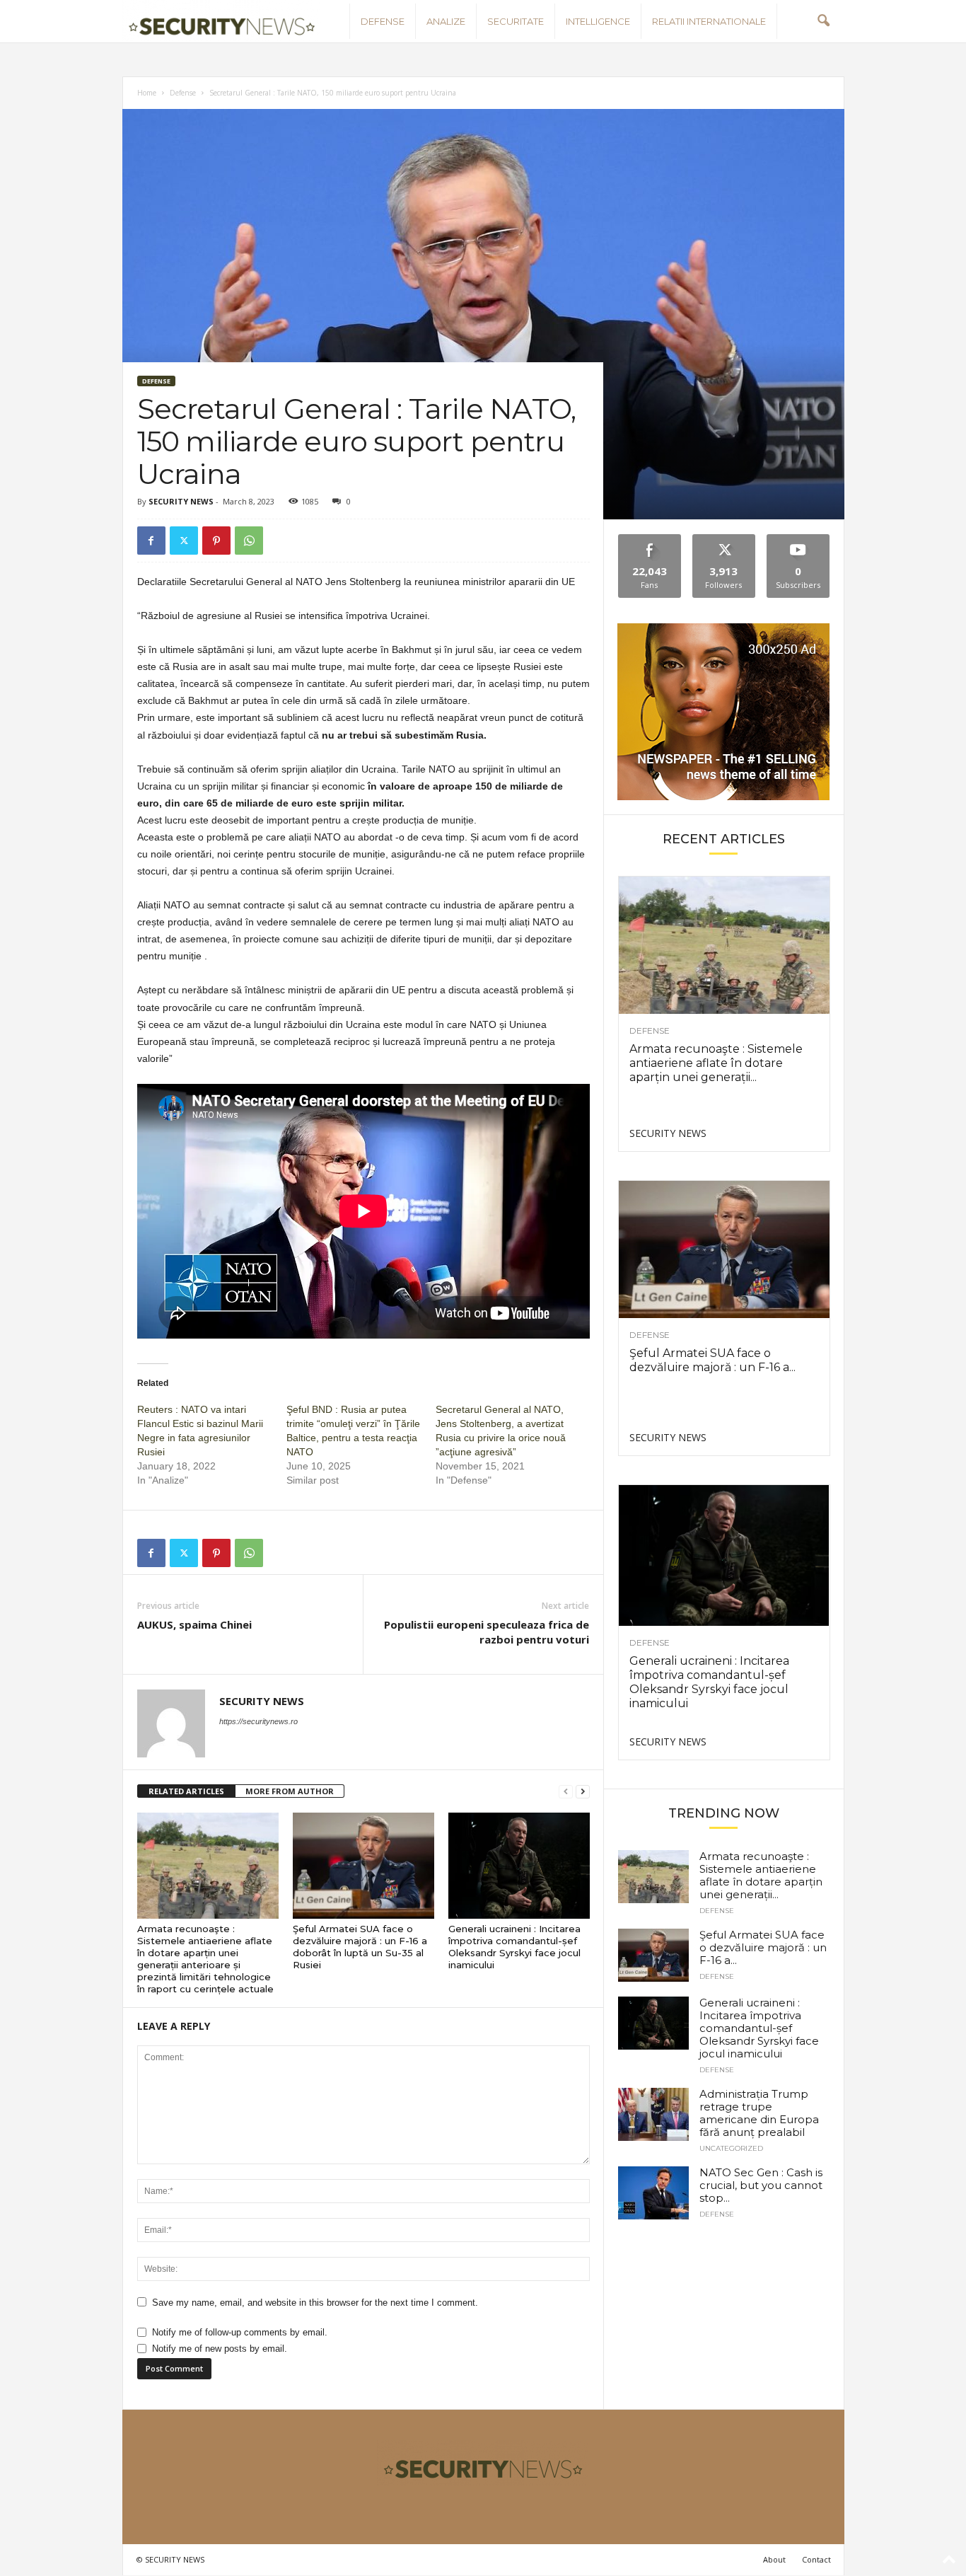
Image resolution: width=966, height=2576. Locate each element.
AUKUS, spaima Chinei (194, 1624)
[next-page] (583, 1792)
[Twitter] (184, 541)
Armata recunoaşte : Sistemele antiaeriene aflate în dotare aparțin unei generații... (716, 1063)
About (774, 2559)
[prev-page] (566, 1792)
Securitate (516, 21)
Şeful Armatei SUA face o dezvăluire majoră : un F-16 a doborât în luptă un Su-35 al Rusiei (360, 1947)
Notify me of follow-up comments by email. (240, 2332)
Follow (724, 539)
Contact (816, 2559)
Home (147, 93)
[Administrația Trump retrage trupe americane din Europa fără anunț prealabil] (653, 2114)
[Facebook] (151, 541)
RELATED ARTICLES (186, 1791)
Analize (446, 21)
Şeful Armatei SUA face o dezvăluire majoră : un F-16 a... (712, 1360)
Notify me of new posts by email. (220, 2349)
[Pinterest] (216, 541)
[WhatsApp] (249, 541)
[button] (823, 21)
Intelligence (598, 21)
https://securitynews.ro (258, 1721)
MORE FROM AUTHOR (290, 1791)
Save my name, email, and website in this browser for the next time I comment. (315, 2303)
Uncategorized (731, 2149)
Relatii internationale (709, 21)
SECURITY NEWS (181, 501)
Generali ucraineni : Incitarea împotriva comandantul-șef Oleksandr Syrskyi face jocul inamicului (514, 1947)
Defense (383, 21)
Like (650, 539)
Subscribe (798, 539)
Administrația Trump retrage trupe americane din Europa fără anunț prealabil (759, 2113)
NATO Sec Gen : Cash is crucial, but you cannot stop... (761, 2185)
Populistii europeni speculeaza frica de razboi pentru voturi (487, 1632)
